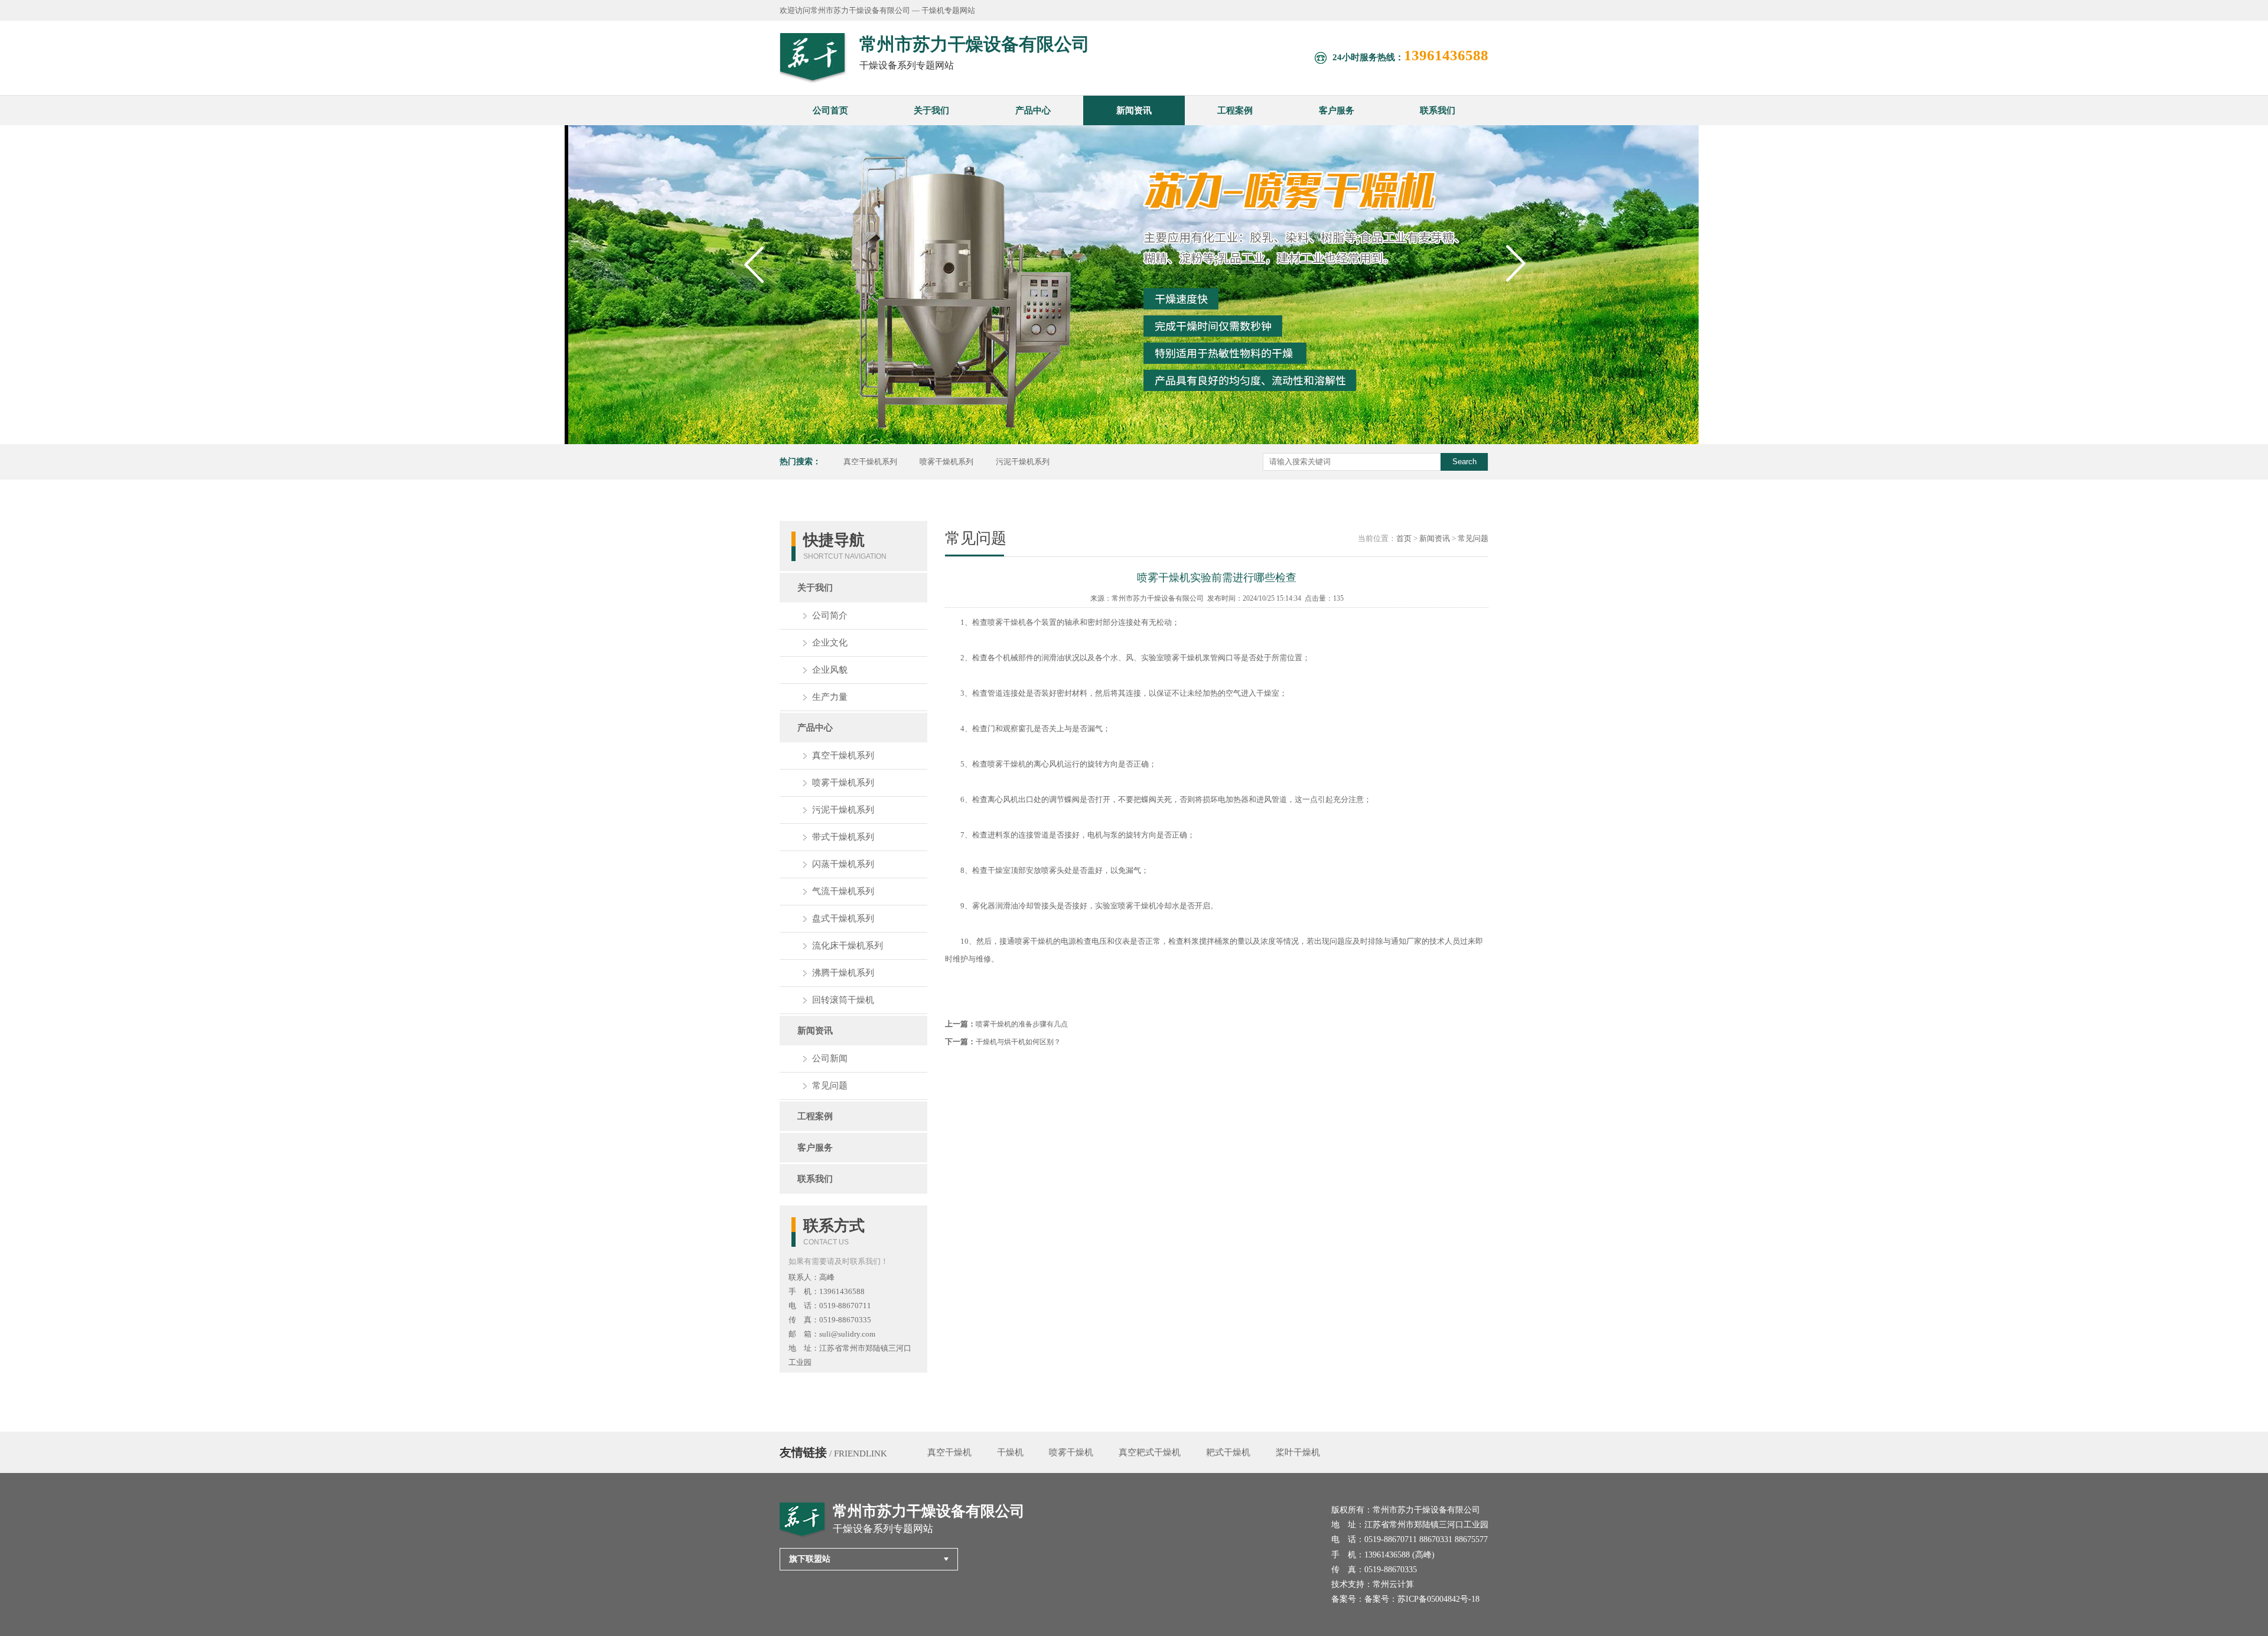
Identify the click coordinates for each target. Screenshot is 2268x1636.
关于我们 (931, 110)
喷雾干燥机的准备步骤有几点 (1022, 1024)
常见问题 (830, 1086)
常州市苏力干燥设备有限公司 (1158, 598)
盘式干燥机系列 (843, 918)
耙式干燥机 (1228, 1452)
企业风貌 (830, 670)
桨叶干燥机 (1298, 1452)
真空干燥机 (949, 1452)
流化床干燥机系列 (848, 946)
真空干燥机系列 (870, 462)
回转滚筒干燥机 (843, 1000)
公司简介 (830, 615)
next (1518, 287)
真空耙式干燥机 (1150, 1452)
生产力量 (830, 697)
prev (756, 287)
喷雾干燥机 (1071, 1452)
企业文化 (830, 643)
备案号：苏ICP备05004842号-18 (1422, 1599)
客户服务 (1337, 110)
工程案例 (1235, 110)
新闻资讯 (1134, 110)
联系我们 (1438, 110)
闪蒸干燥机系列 (843, 864)
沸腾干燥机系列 (843, 973)
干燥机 (1010, 1452)
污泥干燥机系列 (1023, 462)
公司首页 (830, 110)
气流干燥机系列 (843, 891)
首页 (1404, 538)
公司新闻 (830, 1058)
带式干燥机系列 (843, 837)
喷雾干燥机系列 (946, 462)
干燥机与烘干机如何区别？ (1018, 1042)
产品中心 (1033, 110)
